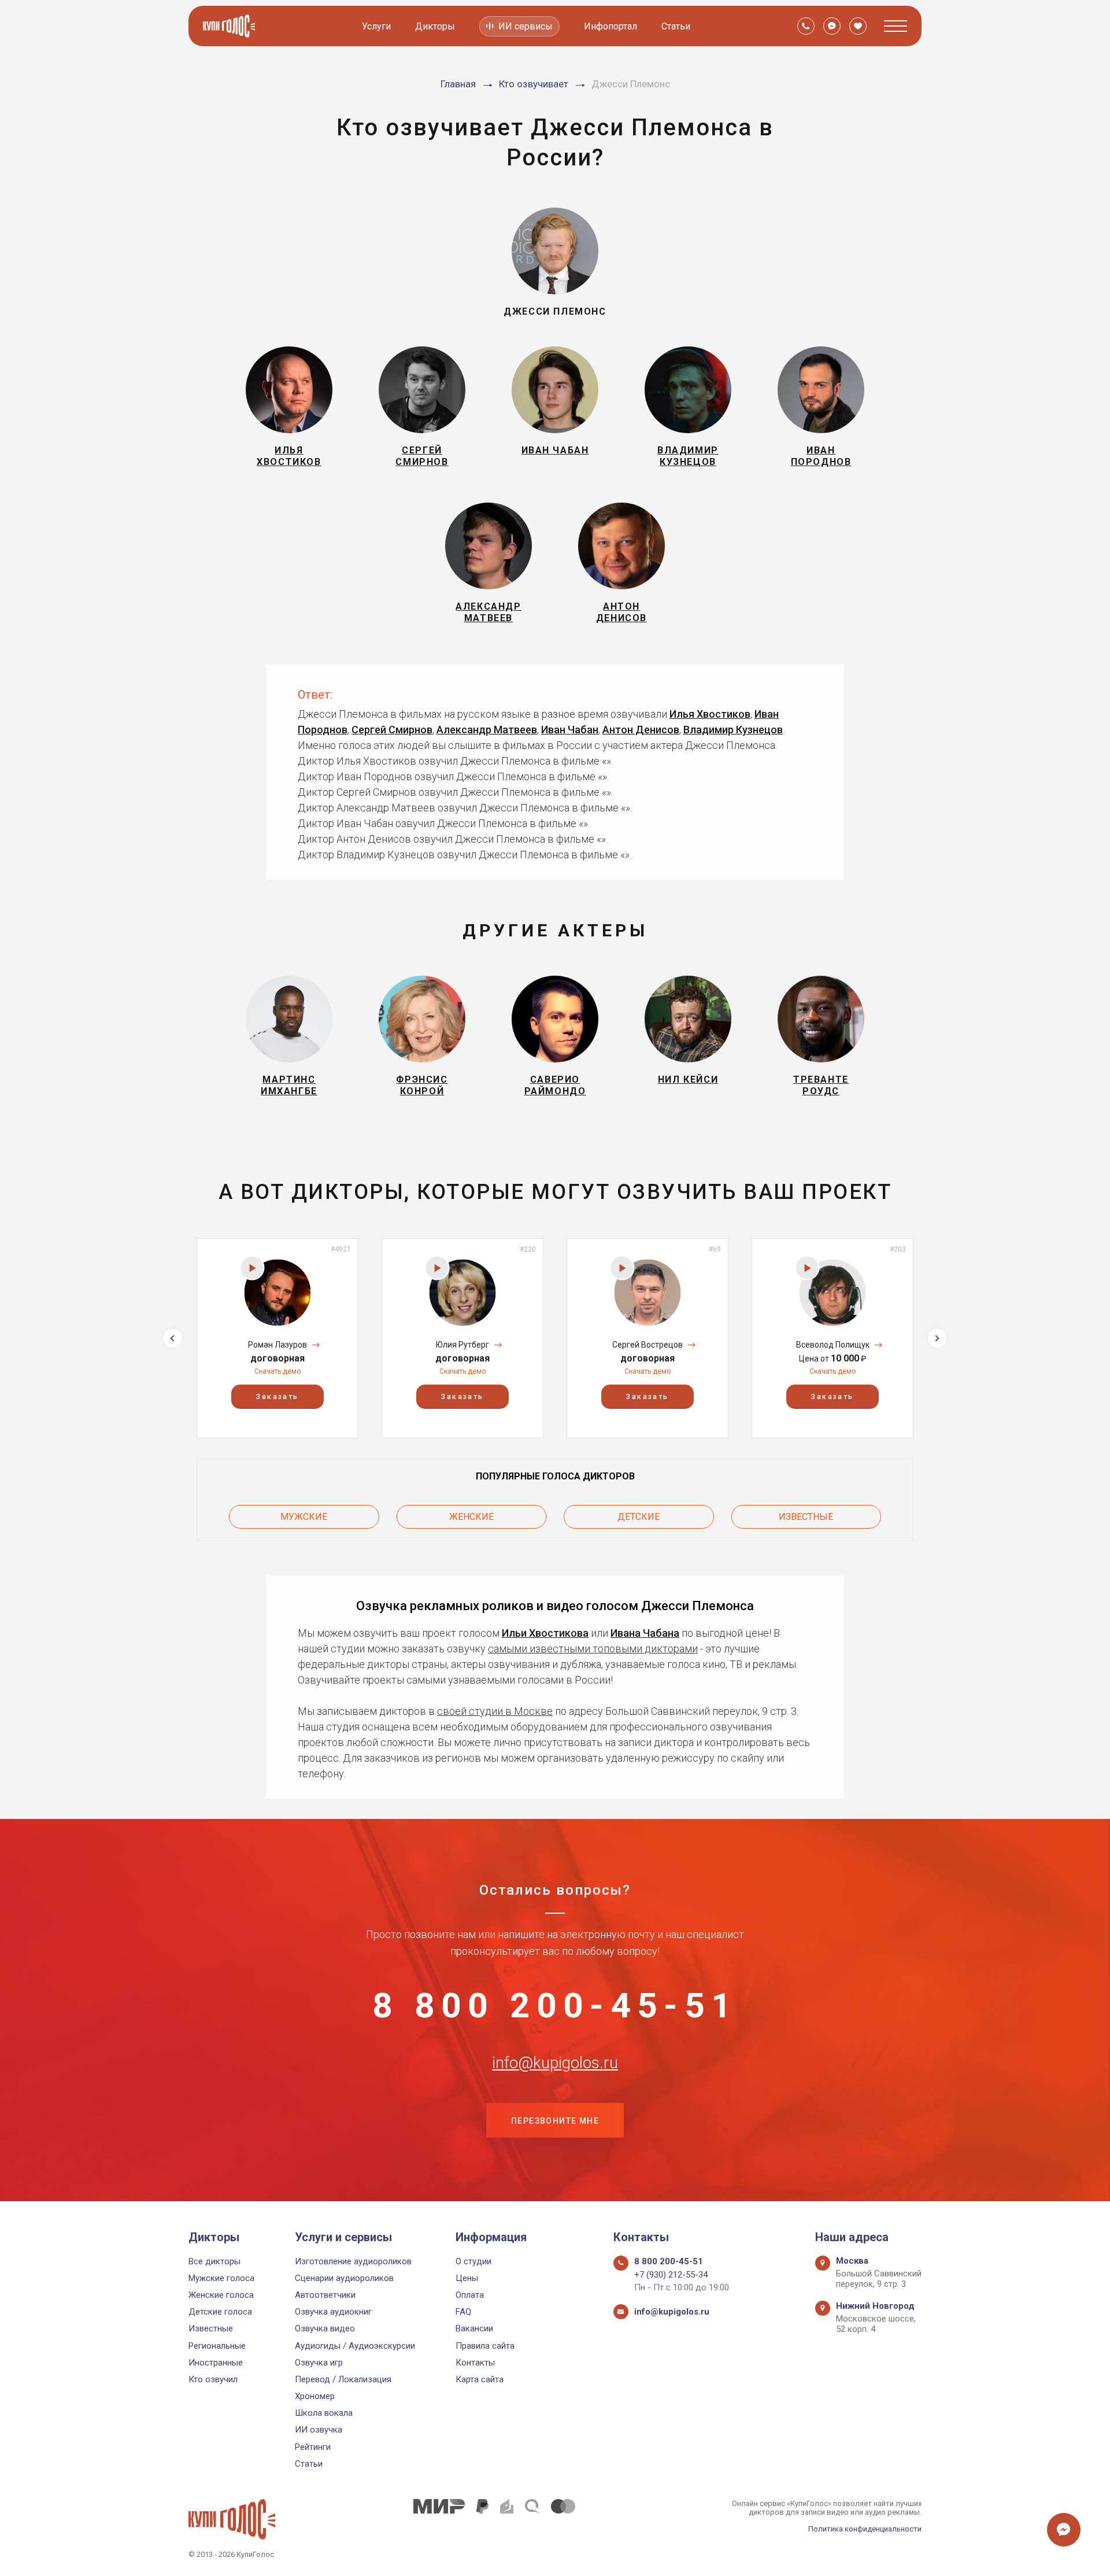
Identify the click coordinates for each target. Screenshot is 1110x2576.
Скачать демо (277, 1371)
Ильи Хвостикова (545, 1633)
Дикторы (435, 26)
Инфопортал (610, 26)
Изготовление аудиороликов (353, 2261)
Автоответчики (325, 2295)
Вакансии (474, 2328)
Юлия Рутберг (462, 1345)
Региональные (217, 2346)
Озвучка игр (319, 2363)
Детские (639, 1517)
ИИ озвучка (319, 2430)
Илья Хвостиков (710, 714)
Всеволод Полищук (833, 1345)
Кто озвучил (213, 2379)
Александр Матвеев (487, 730)
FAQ (463, 2312)
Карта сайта (480, 2379)
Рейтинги (313, 2447)
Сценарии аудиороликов (344, 2278)
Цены (467, 2278)
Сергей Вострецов (647, 1345)
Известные (806, 1517)
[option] (277, 1338)
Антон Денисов (641, 730)
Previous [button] (173, 1338)
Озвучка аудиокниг (333, 2312)
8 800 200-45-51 (555, 2006)
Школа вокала (324, 2413)
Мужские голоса (221, 2278)
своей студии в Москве (495, 1711)
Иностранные (216, 2363)
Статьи (676, 26)
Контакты (475, 2363)
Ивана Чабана (645, 1633)
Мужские (304, 1517)
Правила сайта (485, 2346)
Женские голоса (221, 2295)
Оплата (470, 2295)
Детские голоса (220, 2312)
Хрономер (315, 2396)
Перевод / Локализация (343, 2379)
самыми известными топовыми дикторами (593, 1649)
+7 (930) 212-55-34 (671, 2275)
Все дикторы (214, 2261)
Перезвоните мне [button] (555, 2121)
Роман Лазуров (277, 1345)
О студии (473, 2261)
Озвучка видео (325, 2328)
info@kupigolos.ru (555, 2063)
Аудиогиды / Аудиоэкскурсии (355, 2346)
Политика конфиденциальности (865, 2529)
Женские (471, 1517)
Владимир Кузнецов (733, 730)
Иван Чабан (570, 730)
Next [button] (937, 1338)
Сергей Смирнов (392, 730)
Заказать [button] (277, 1397)
